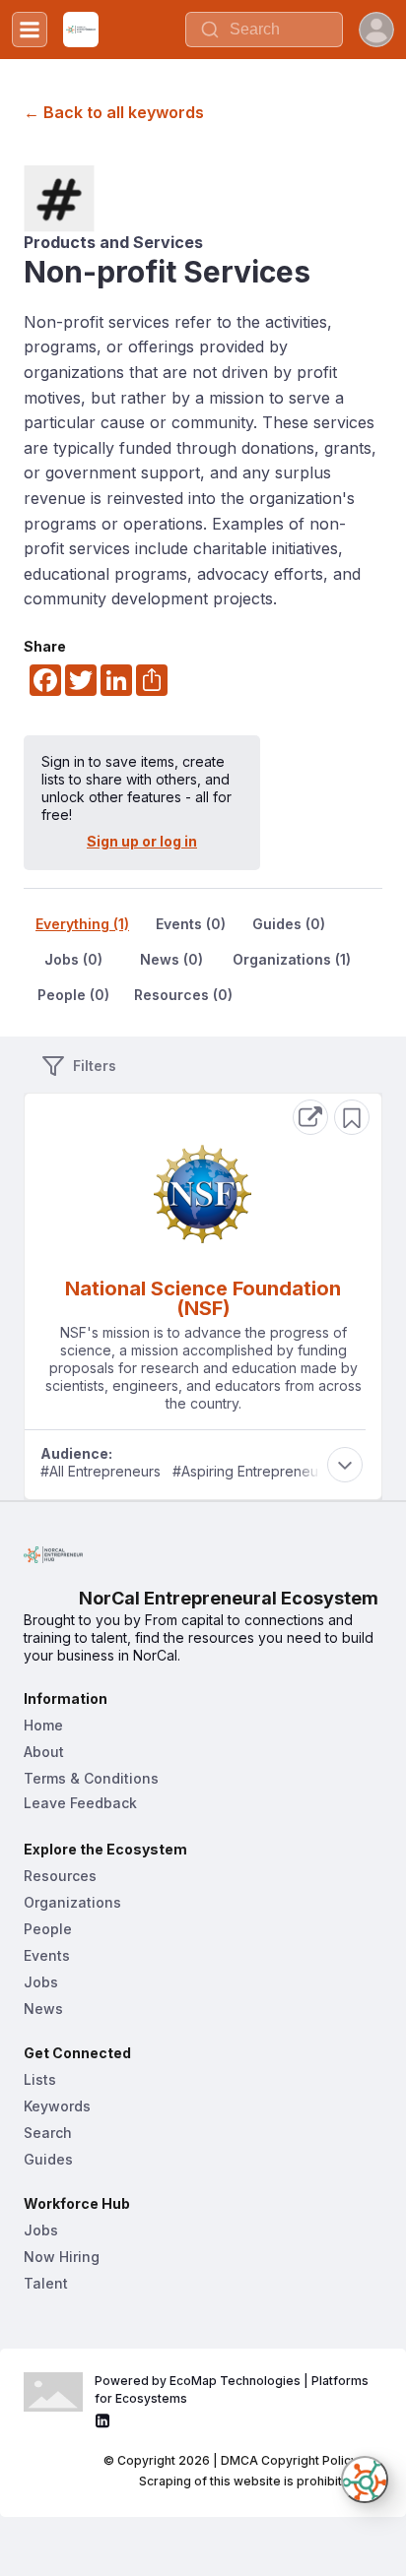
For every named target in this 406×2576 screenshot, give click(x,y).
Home (43, 1725)
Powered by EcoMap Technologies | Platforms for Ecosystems (233, 2389)
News (43, 2009)
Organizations (72, 1902)
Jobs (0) (73, 959)
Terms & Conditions (91, 1778)
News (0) (171, 959)
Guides (48, 2159)
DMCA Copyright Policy (289, 2460)
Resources (60, 1876)
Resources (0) (183, 995)
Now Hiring (62, 2257)
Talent (46, 2283)
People (48, 1929)
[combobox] (264, 30)
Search (48, 2133)
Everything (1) (82, 924)
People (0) (73, 995)
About (44, 1752)
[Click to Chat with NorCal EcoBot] (365, 2480)
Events (47, 1955)
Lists (40, 2079)
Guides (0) (289, 924)
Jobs (41, 1982)
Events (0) (191, 924)
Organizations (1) (292, 959)
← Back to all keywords (114, 112)
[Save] (352, 1117)
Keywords (57, 2106)
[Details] (310, 1117)
